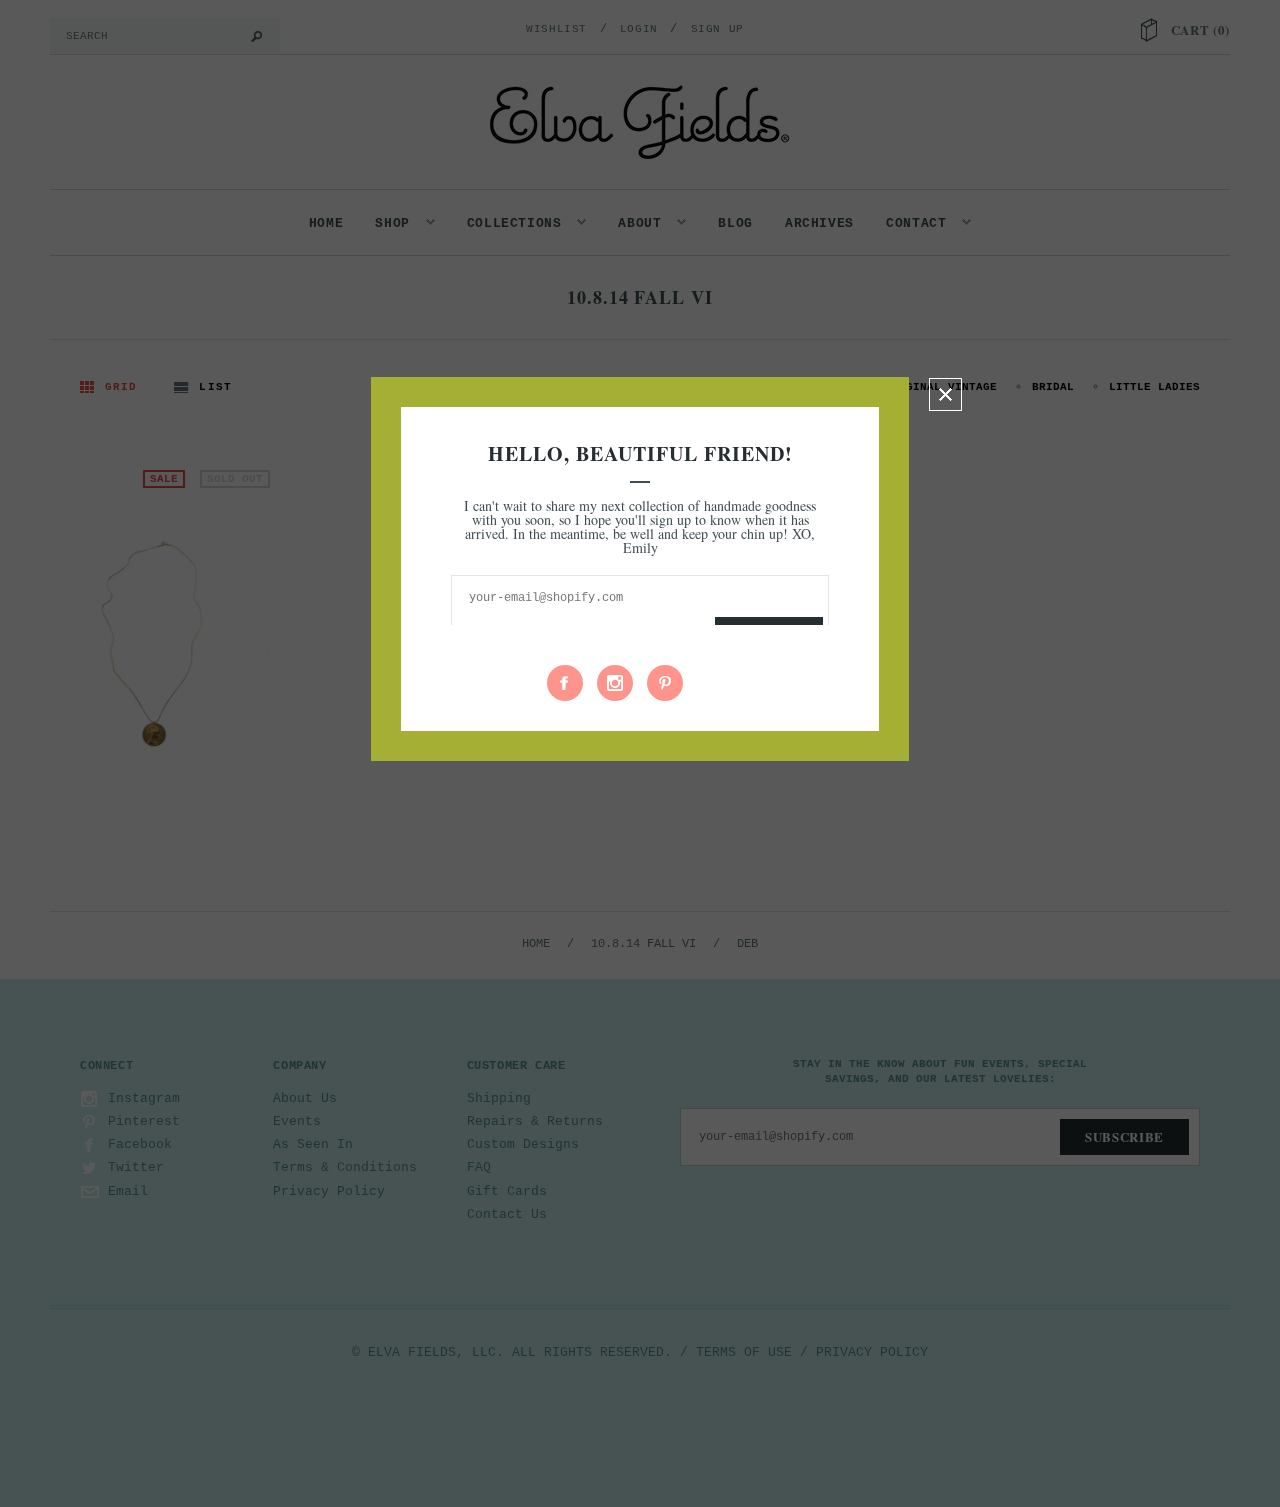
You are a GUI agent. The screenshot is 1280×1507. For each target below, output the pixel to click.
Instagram (615, 683)
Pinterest (665, 683)
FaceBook (565, 683)
